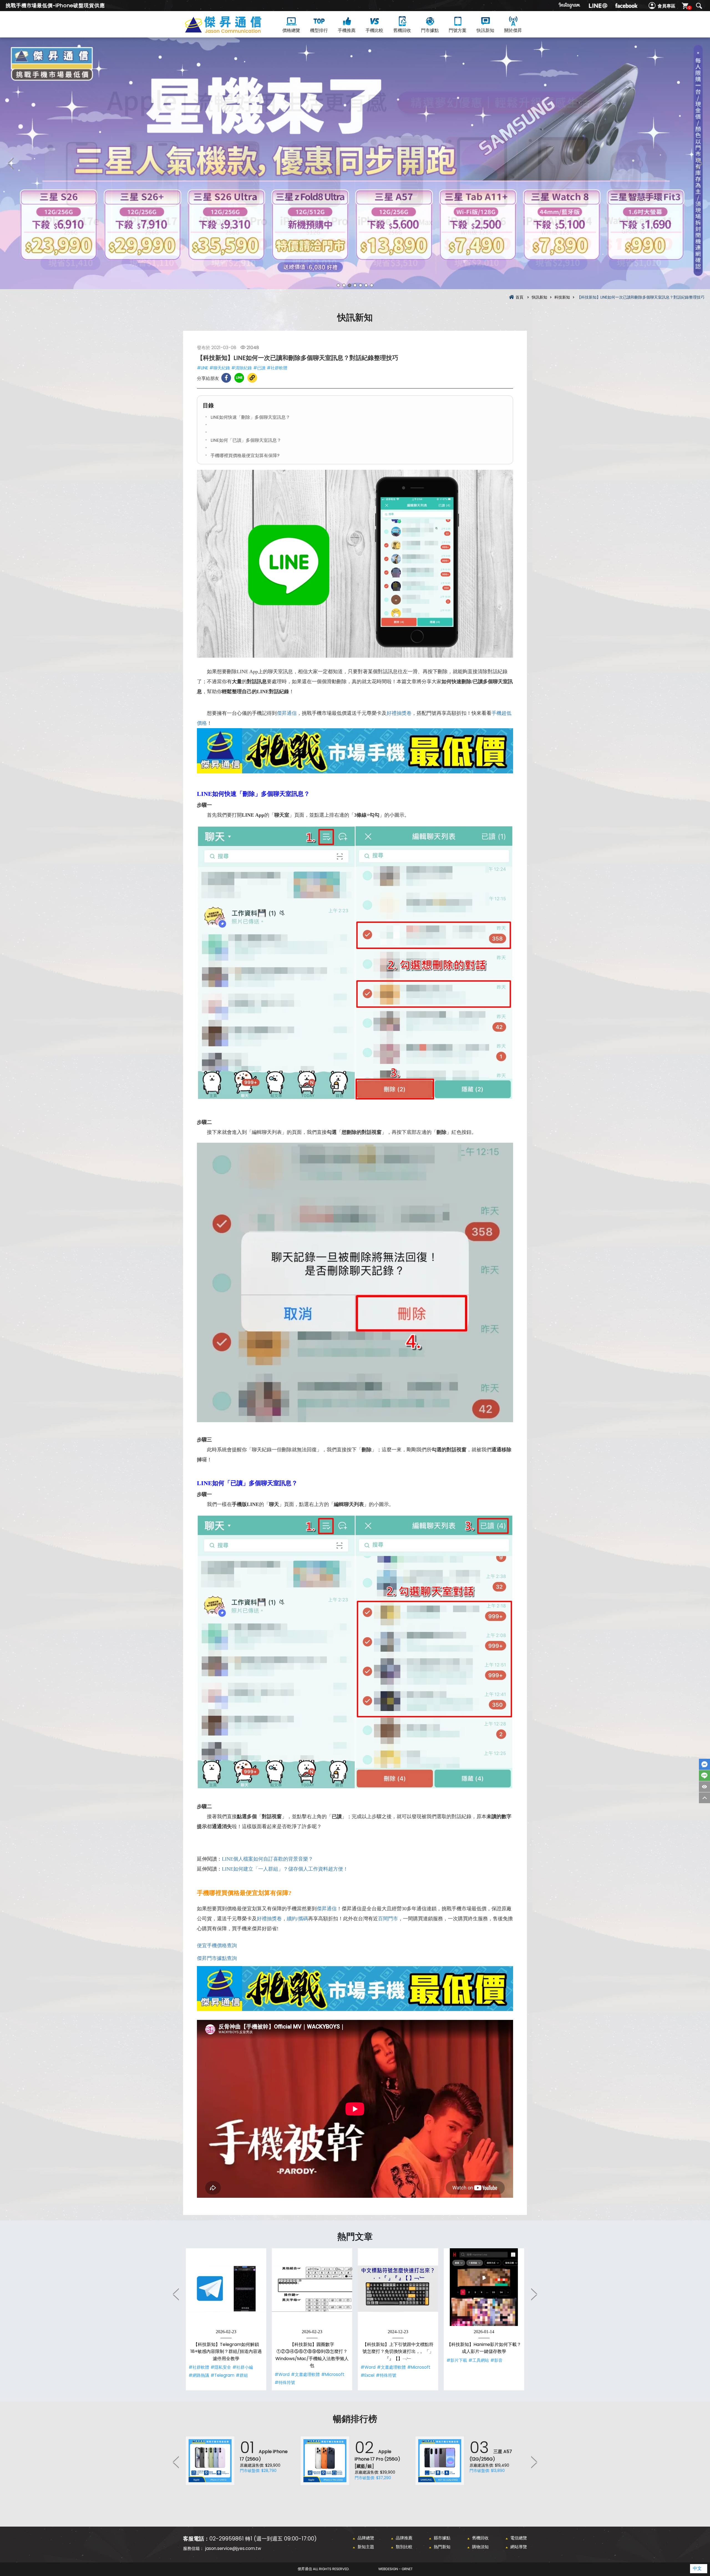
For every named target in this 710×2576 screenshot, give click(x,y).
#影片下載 (457, 2360)
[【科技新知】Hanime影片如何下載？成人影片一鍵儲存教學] (484, 2289)
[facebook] (626, 6)
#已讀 (259, 368)
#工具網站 (479, 2360)
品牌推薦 (404, 2538)
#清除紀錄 (242, 368)
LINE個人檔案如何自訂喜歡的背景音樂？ (267, 1859)
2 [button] (344, 285)
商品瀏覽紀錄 (704, 1787)
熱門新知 (442, 2547)
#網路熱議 (199, 2375)
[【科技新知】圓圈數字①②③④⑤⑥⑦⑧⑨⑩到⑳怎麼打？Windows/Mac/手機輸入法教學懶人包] (312, 2289)
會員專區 (666, 6)
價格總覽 (291, 30)
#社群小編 (243, 2367)
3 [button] (349, 285)
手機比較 (374, 30)
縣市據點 (442, 2538)
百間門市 (388, 1919)
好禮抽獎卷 (399, 713)
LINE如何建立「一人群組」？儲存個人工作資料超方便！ (285, 1869)
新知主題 (366, 2547)
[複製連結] (252, 378)
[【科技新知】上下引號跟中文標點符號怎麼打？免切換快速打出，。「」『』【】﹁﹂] (398, 2289)
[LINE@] (598, 6)
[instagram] (570, 6)
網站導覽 (519, 2547)
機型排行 (319, 30)
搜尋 (699, 6)
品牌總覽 (366, 2538)
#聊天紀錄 (220, 368)
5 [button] (361, 285)
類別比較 (404, 2547)
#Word (282, 2374)
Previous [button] (11, 163)
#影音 (496, 2360)
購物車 (689, 8)
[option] (355, 163)
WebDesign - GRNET (395, 2569)
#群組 (242, 2375)
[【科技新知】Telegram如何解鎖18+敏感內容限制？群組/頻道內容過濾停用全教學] (226, 2289)
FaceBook (704, 1764)
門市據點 (430, 30)
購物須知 (480, 2547)
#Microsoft (333, 2374)
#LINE (202, 368)
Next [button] (699, 163)
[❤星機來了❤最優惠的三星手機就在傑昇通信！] (355, 163)
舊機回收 (402, 30)
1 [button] (338, 285)
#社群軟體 (277, 368)
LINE (704, 1776)
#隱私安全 (221, 2367)
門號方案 (458, 30)
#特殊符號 (285, 2382)
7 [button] (372, 285)
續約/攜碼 (297, 1919)
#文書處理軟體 (305, 2374)
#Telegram (222, 2375)
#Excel (367, 2375)
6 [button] (366, 285)
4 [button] (355, 285)
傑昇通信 (287, 713)
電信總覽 (519, 2538)
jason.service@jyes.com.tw (233, 2548)
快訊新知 (485, 30)
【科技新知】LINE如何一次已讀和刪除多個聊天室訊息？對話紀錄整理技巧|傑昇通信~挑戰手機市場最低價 (233, 31)
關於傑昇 (513, 30)
